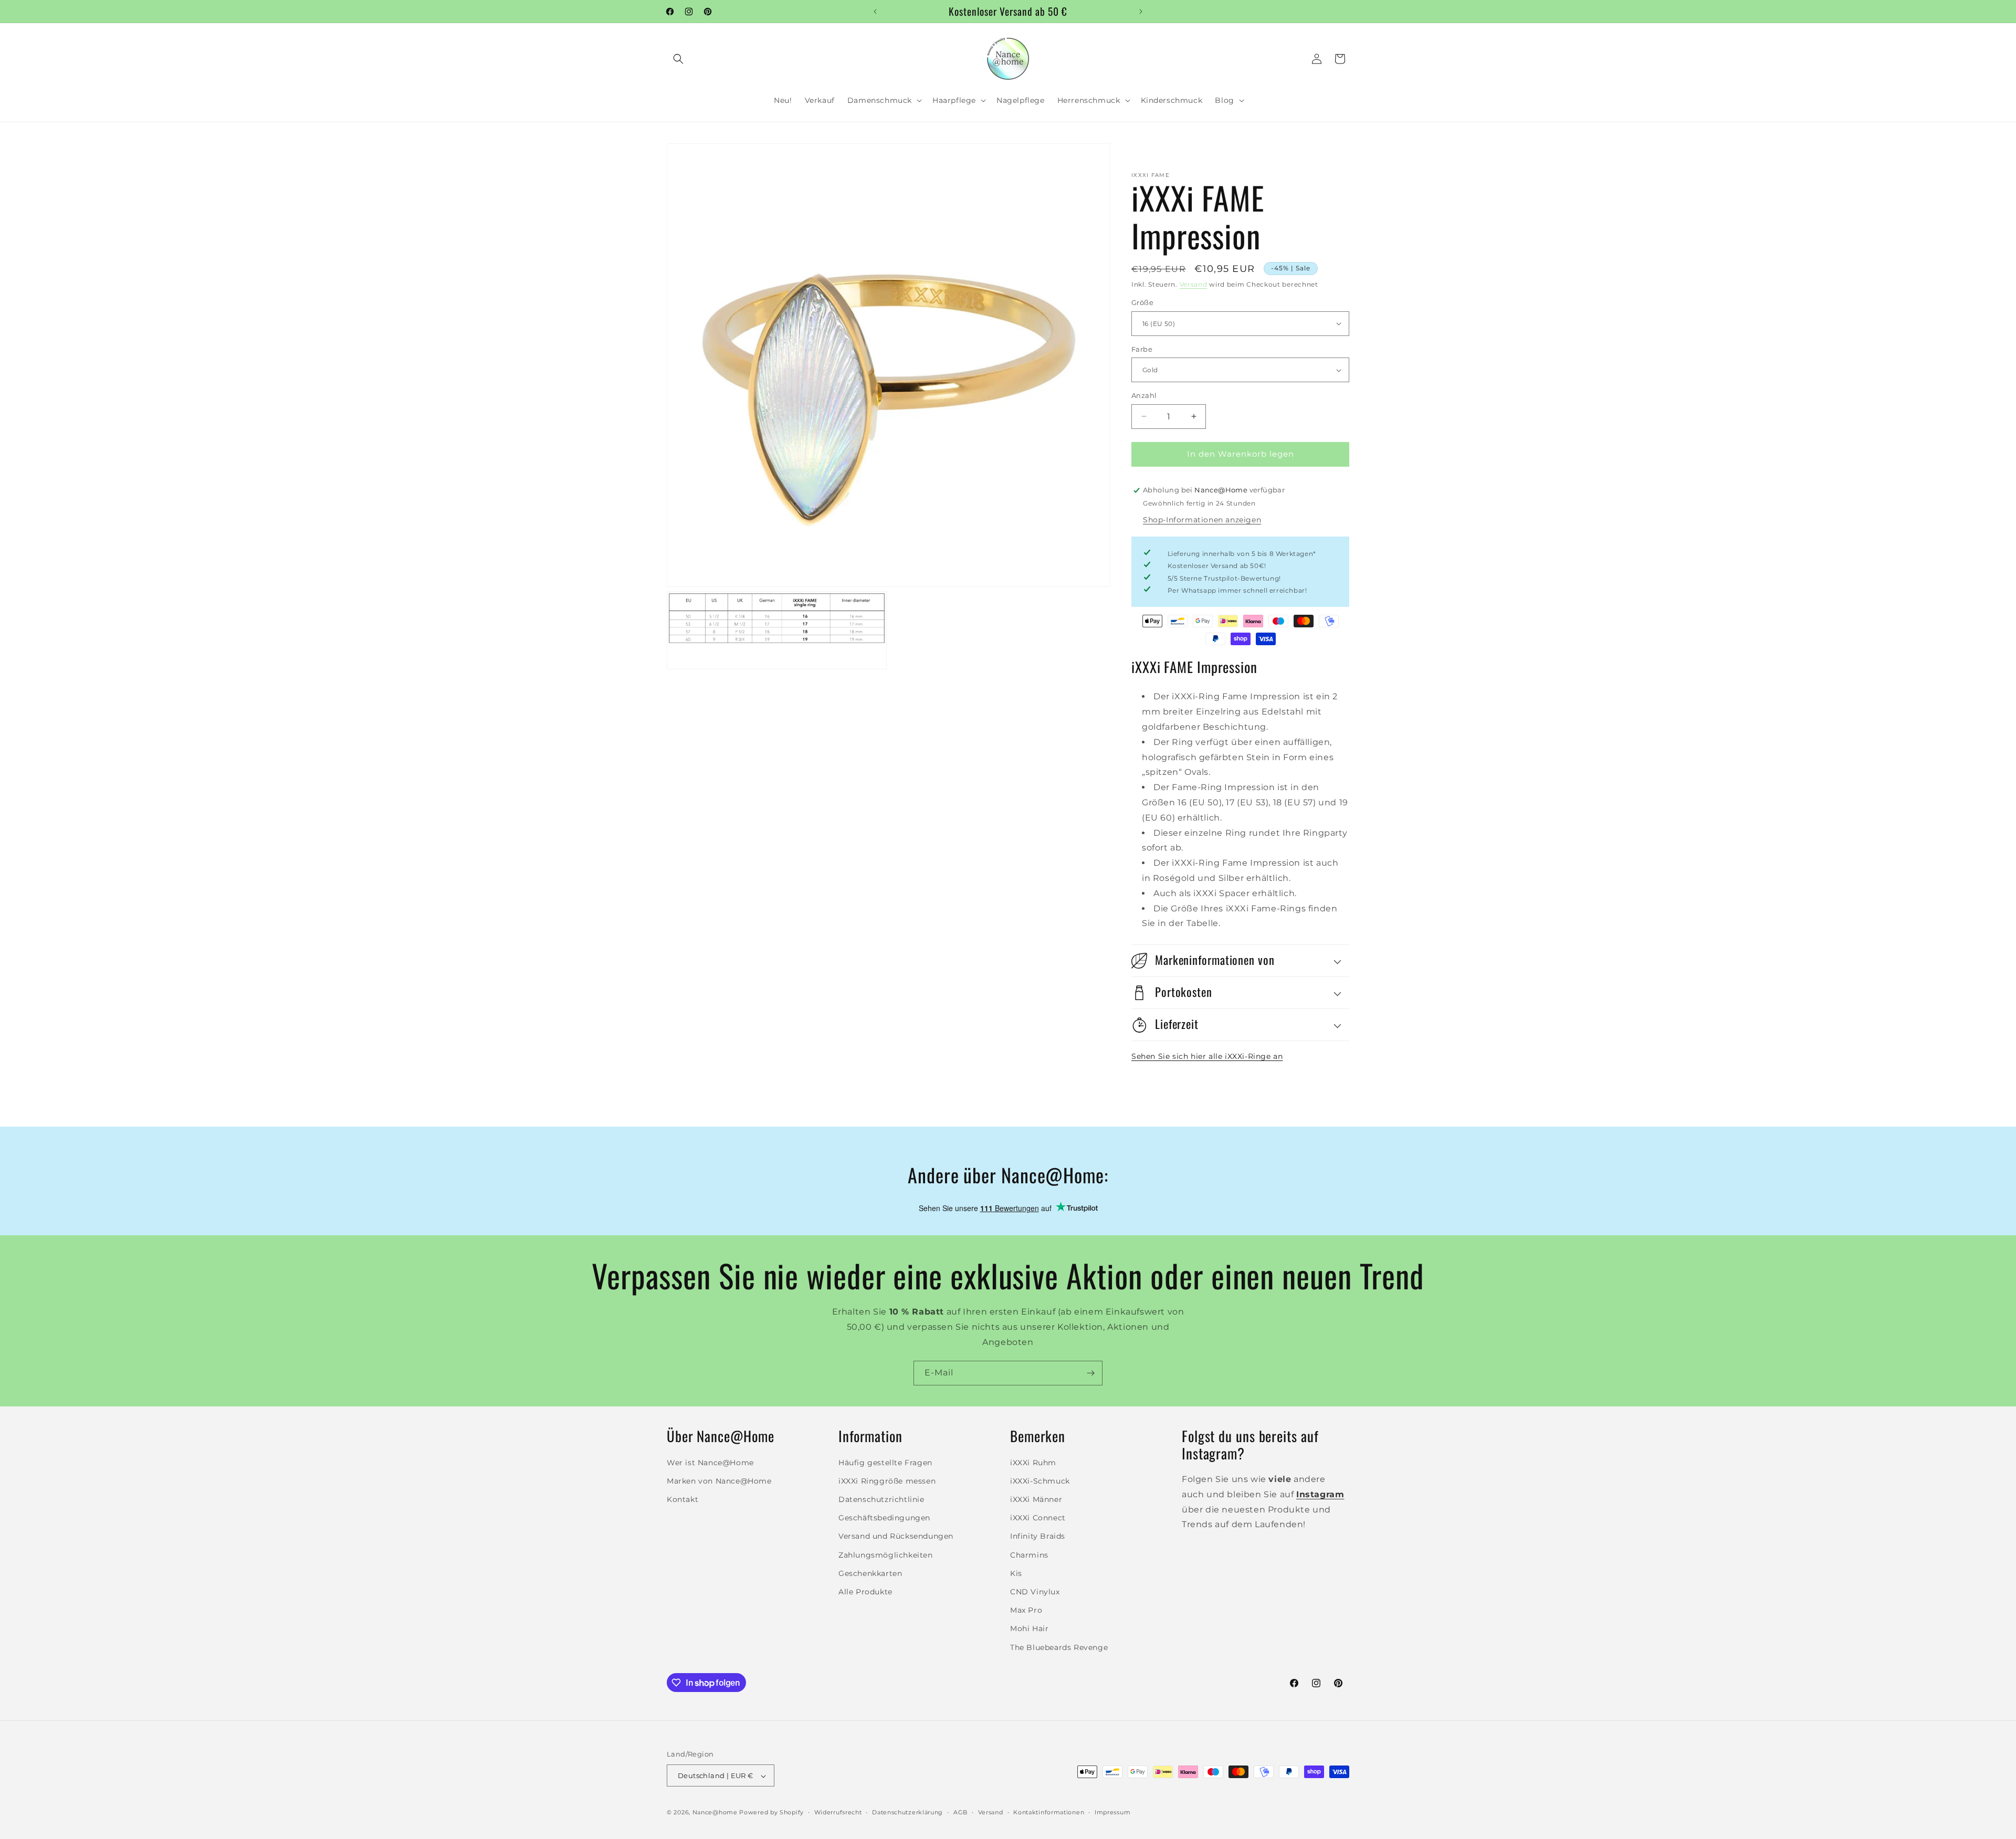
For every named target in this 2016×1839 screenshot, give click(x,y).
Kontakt (682, 1499)
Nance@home (715, 1813)
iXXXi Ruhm (1033, 1462)
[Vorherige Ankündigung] (875, 12)
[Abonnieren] (1090, 1373)
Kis (1016, 1573)
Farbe (1142, 349)
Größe (1142, 302)
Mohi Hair (1029, 1628)
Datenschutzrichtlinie (881, 1499)
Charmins (1029, 1554)
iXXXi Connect (1038, 1518)
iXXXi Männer (1036, 1499)
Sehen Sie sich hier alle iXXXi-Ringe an (1207, 1056)
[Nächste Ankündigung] (1141, 12)
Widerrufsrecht (838, 1812)
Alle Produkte (865, 1591)
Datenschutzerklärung (907, 1812)
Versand (1194, 284)
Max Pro (1026, 1610)
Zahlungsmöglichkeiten (886, 1554)
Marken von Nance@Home (719, 1480)
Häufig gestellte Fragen (885, 1462)
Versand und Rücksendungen (896, 1536)
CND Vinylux (1035, 1591)
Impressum (1112, 1812)
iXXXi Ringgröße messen (887, 1480)
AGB (960, 1812)
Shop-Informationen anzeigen (1202, 520)
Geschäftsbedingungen (884, 1518)
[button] (678, 59)
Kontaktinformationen (1049, 1812)
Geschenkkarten (870, 1573)
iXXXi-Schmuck (1040, 1480)
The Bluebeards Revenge (1059, 1647)
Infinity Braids (1038, 1536)
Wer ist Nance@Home (710, 1462)
